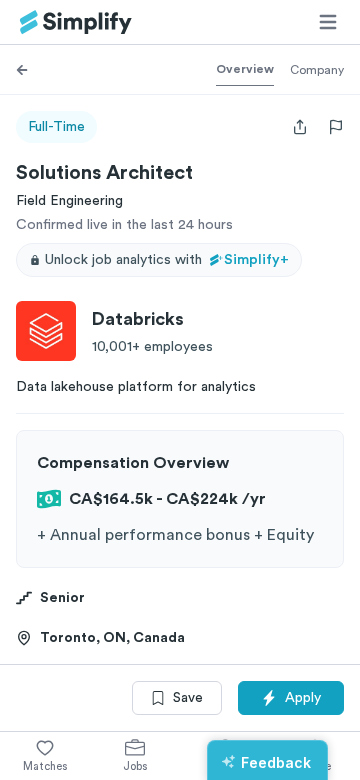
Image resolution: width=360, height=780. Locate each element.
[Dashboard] (76, 22)
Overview (245, 69)
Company (317, 70)
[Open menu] (328, 22)
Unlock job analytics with (167, 260)
